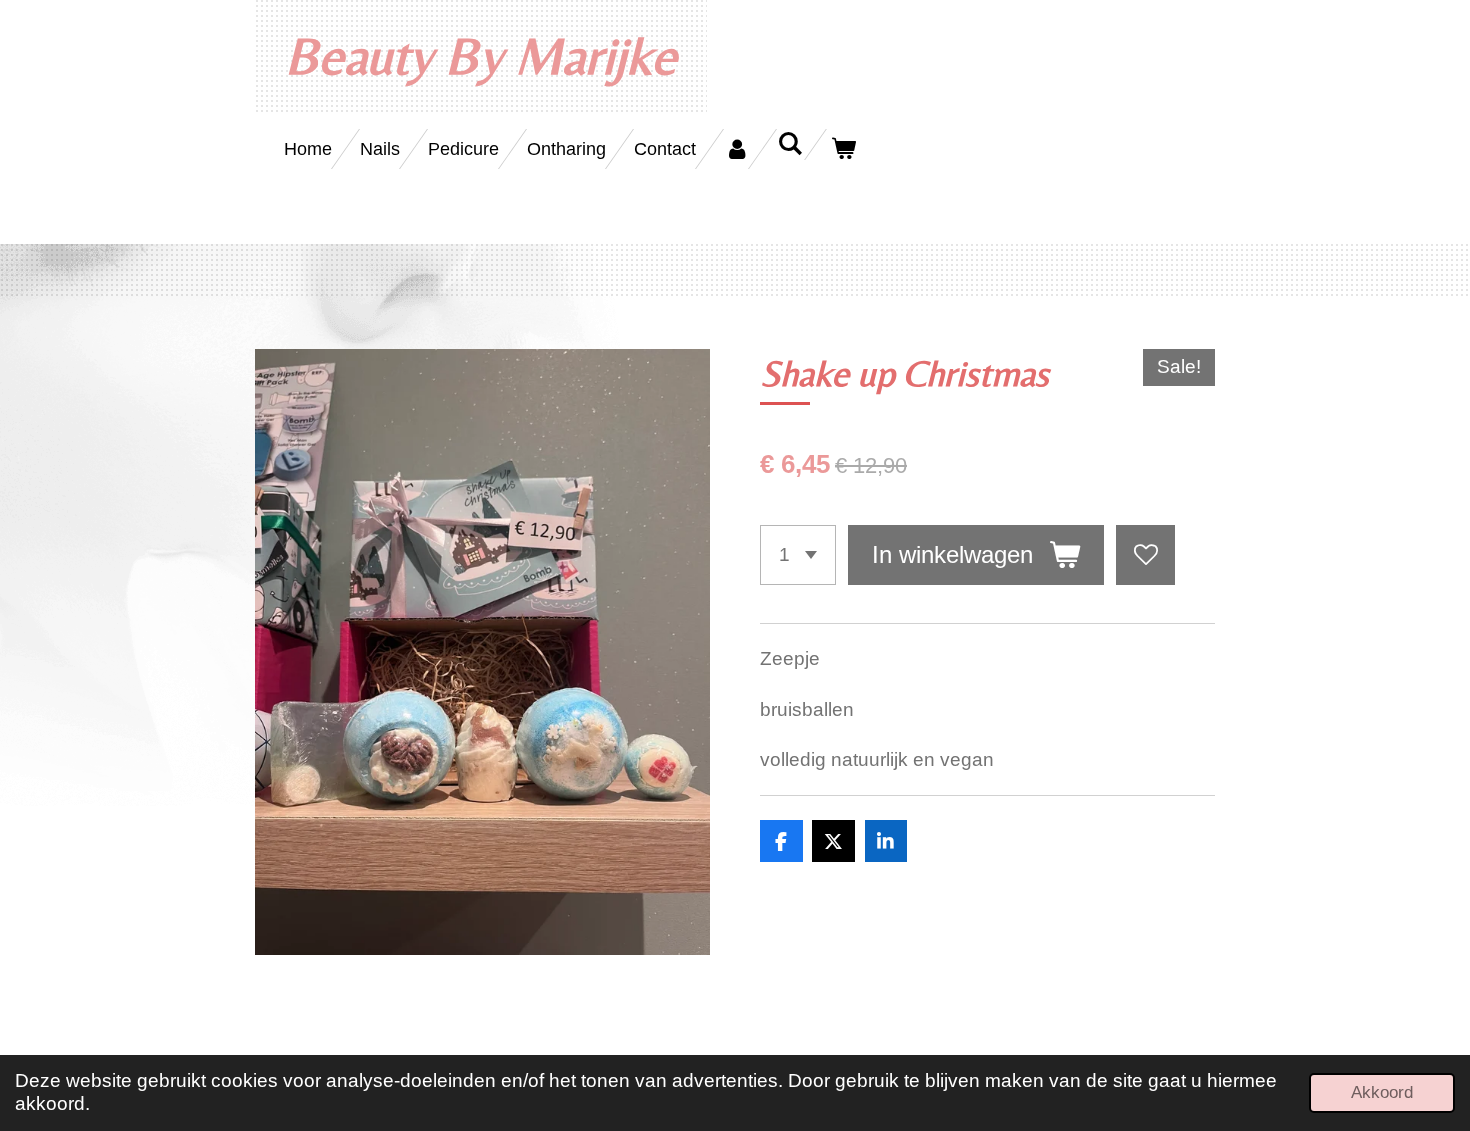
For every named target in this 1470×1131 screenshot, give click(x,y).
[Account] (736, 149)
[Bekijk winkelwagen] (842, 149)
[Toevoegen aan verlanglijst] (1145, 554)
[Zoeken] (789, 144)
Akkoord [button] (1382, 1092)
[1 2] (798, 554)
